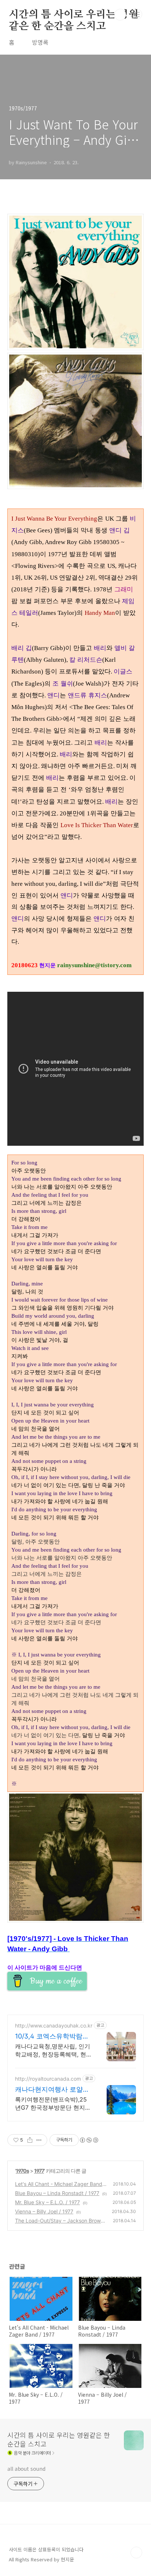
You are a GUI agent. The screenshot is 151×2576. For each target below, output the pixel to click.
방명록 (40, 42)
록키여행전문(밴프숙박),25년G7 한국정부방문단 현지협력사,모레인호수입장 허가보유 (53, 2104)
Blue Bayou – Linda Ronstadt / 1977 (57, 2193)
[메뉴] (137, 14)
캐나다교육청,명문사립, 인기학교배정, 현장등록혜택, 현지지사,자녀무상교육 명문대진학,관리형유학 (54, 2050)
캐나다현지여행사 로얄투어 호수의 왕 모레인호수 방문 (52, 2090)
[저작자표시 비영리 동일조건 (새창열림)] (89, 2140)
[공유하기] (30, 2140)
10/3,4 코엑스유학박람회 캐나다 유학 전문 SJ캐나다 (52, 2036)
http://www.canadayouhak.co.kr (54, 2025)
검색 (120, 15)
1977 (39, 2171)
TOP (136, 2553)
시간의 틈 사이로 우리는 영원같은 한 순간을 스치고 (73, 15)
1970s (22, 2171)
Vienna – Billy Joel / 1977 (44, 2211)
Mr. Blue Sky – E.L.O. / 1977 (47, 2202)
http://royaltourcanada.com (48, 2079)
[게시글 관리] (39, 2140)
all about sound (26, 2469)
